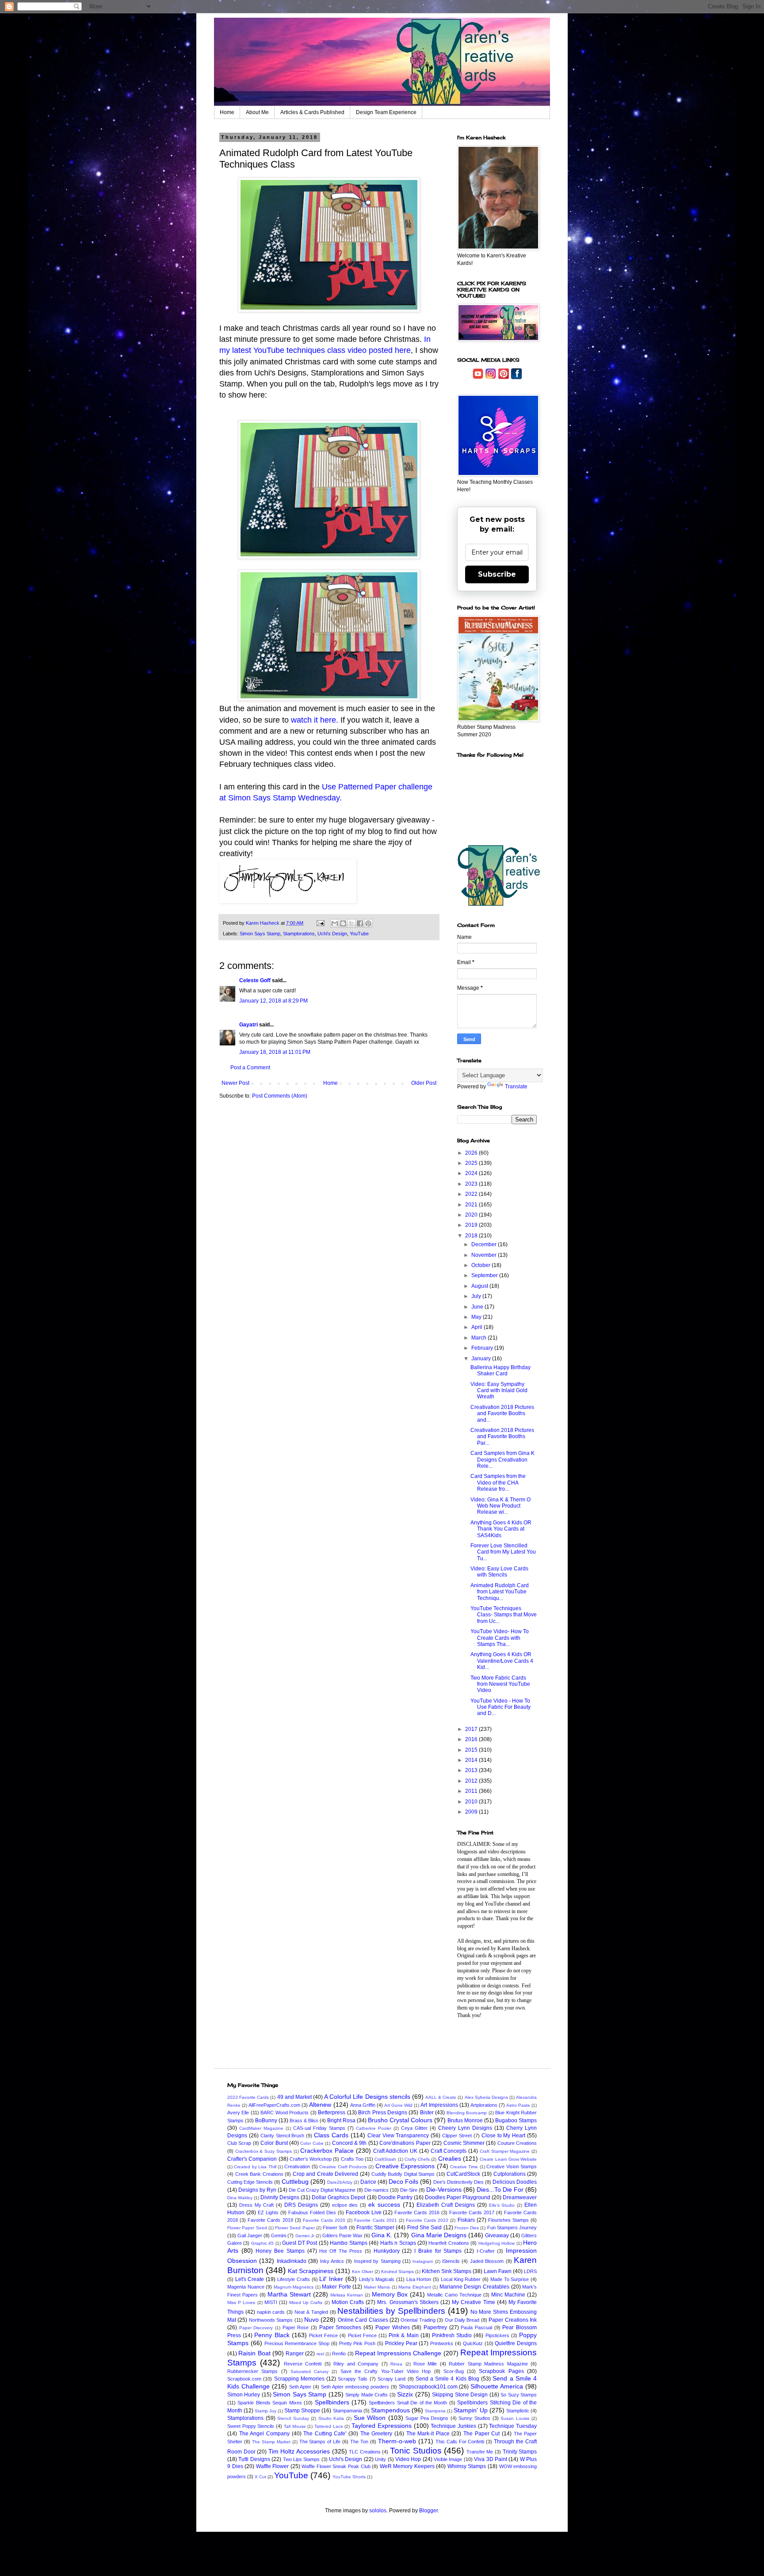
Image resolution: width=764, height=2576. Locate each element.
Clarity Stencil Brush (283, 2136)
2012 (472, 1781)
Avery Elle (238, 2113)
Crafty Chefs (417, 2159)
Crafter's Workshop (311, 2159)
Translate (516, 1087)
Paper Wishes (393, 2327)
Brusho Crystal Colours (400, 2120)
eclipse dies (345, 2205)
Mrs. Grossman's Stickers (408, 2302)
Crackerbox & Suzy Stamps (264, 2151)
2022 (472, 1194)
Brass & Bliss (304, 2121)
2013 (472, 1770)
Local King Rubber (461, 2279)
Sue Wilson (370, 2418)
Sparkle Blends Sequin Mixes (269, 2403)
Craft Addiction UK (395, 2151)
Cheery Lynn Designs (465, 2128)
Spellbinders (332, 2402)
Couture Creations (517, 2143)
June (478, 1307)
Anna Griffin (363, 2105)
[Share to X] (351, 923)
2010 (472, 1802)
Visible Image (448, 2459)
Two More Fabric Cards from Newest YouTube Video (500, 1684)
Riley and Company (356, 2364)
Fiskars (466, 2220)
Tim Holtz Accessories (299, 2451)
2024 (472, 1173)
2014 (472, 1760)
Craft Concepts (449, 2151)
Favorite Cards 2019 (270, 2220)
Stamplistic (518, 2411)
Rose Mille (425, 2364)
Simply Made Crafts (367, 2395)
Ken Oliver (363, 2272)
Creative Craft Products (343, 2167)
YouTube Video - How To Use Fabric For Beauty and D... (500, 1707)
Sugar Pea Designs (427, 2418)
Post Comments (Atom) (280, 1096)
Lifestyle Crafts (294, 2279)
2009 (472, 1812)
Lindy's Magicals (377, 2279)
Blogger (428, 2511)
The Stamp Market (271, 2442)
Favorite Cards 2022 (427, 2220)
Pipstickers (497, 2335)
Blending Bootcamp (467, 2113)
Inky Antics (332, 2261)
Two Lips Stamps (302, 2459)
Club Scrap (239, 2143)
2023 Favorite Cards (248, 2097)
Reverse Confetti (303, 2364)
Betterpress (332, 2113)
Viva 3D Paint (491, 2459)
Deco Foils (403, 2182)
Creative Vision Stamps (512, 2166)
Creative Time (464, 2167)
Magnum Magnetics (294, 2287)
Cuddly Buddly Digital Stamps (403, 2174)
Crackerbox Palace (327, 2151)
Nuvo (311, 2320)
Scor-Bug (454, 2371)
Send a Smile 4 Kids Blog (447, 2379)
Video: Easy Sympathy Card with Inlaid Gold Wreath (499, 1391)
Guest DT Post (300, 2243)
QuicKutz (473, 2343)
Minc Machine (508, 2295)
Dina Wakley (240, 2198)
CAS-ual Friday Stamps (319, 2128)
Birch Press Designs (383, 2113)
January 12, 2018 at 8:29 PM (273, 1001)
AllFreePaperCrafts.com (274, 2105)
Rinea (396, 2364)
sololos (378, 2511)
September (485, 1275)
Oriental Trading (418, 2320)
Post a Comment (250, 1068)
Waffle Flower (273, 2466)
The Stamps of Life (320, 2442)
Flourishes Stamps (508, 2220)
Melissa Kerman (347, 2295)
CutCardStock (463, 2174)
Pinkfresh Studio (452, 2335)
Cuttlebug (295, 2182)
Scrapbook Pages (501, 2371)
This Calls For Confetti (460, 2442)
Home (227, 112)
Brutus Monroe (465, 2121)
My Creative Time (473, 2302)
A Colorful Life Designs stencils (367, 2097)
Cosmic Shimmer (464, 2143)
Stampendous (390, 2410)
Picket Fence (323, 2335)
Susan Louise (515, 2418)
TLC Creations (365, 2452)
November (485, 1255)
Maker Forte (336, 2287)
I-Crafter (486, 2251)
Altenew (320, 2105)
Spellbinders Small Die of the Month (408, 2403)
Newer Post (235, 1083)
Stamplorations (299, 934)
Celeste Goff (255, 980)
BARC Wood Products (285, 2113)
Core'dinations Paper (405, 2143)
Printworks (442, 2343)
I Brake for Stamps (438, 2251)
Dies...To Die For (500, 2189)
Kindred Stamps (397, 2272)
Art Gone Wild (398, 2105)
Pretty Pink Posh (357, 2343)
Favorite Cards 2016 (417, 2212)
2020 (472, 1215)
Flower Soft (335, 2228)
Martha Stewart (289, 2294)
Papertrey (435, 2327)
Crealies (450, 2159)
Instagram (423, 2261)
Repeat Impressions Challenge (398, 2353)
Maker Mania (377, 2287)
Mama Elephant (415, 2287)
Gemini (279, 2235)
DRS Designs (301, 2205)
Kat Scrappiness (311, 2271)
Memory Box (390, 2294)
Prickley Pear (401, 2343)
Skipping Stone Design (460, 2395)
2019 (472, 1225)
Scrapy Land (392, 2379)
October (481, 1265)
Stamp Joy (265, 2411)
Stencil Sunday (293, 2418)
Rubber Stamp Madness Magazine (488, 2364)
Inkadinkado (292, 2261)
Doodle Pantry (395, 2197)
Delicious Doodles (515, 2182)
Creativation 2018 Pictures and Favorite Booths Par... (502, 1437)
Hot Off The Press (341, 2251)
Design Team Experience (386, 112)
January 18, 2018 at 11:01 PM (275, 1052)
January (482, 1359)
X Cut (260, 2477)
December (485, 1244)
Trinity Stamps (520, 2452)
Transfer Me (480, 2452)
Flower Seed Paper (295, 2228)
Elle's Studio (502, 2205)
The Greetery (376, 2434)
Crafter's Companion (252, 2159)
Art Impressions (439, 2105)
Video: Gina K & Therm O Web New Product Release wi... (500, 1506)
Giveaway (497, 2235)
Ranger (295, 2354)
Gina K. (382, 2235)
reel (320, 2354)
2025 (472, 1163)
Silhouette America (497, 2386)
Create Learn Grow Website (508, 2159)
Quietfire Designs (516, 2343)
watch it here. (315, 720)
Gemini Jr (305, 2236)
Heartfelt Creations (449, 2243)
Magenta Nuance (246, 2287)
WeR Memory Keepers (407, 2466)
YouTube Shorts (349, 2477)
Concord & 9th (350, 2143)
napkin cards (271, 2312)
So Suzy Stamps (519, 2395)
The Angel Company (264, 2434)
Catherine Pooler (374, 2128)
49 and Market (294, 2097)
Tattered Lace (329, 2426)
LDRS (530, 2271)
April (477, 1327)
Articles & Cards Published (312, 112)
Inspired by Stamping (377, 2261)
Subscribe (497, 574)
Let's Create (250, 2279)
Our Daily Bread (462, 2320)
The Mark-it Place (428, 2434)
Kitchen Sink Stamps (447, 2271)
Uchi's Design (332, 934)
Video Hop (408, 2459)
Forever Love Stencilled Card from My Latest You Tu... (503, 1552)
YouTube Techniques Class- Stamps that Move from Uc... (504, 1615)
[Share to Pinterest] (368, 923)
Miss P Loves (241, 2302)
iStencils (451, 2261)
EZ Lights (268, 2212)
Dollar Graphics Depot (338, 2197)
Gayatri (248, 1025)
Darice (368, 2182)
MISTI (271, 2302)
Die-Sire (409, 2190)
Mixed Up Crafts (306, 2302)
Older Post (424, 1083)
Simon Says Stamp (260, 934)
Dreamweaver (520, 2197)
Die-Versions (444, 2189)
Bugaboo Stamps (516, 2121)
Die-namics (376, 2190)
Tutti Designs (254, 2459)
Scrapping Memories (299, 2379)
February (483, 1348)
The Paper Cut (481, 2434)
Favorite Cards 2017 (472, 2212)
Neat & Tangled (311, 2312)
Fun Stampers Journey (512, 2228)
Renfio (339, 2354)
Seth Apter (300, 2387)
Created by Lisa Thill (255, 2167)
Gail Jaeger (250, 2235)
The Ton (359, 2442)
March (479, 1338)
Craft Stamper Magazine (505, 2151)
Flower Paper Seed (247, 2228)
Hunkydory (387, 2251)
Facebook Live (364, 2212)
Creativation (297, 2166)
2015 (472, 1750)
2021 (472, 1205)
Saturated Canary (309, 2371)
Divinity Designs (280, 2197)
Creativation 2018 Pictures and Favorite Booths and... (502, 1414)
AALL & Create (441, 2097)
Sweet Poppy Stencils (251, 2426)
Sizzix (405, 2394)
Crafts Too (352, 2159)
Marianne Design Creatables (474, 2287)
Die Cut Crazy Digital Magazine (322, 2190)
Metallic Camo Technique (454, 2295)
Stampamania (348, 2411)
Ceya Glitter (414, 2128)
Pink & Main (403, 2335)
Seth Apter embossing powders (355, 2387)
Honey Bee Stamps (280, 2251)
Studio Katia (331, 2418)
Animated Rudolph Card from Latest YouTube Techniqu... (500, 1592)
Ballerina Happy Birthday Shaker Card (500, 1370)
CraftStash (385, 2159)
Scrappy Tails (353, 2379)
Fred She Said (425, 2228)
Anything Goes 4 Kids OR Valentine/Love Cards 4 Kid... (502, 1661)
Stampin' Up (471, 2410)
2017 (472, 1729)
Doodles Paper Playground (458, 2197)
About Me (257, 112)
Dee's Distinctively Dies (458, 2182)
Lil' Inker (331, 2279)
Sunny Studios (474, 2418)
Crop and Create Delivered (326, 2174)
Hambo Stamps (348, 2243)
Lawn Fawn (498, 2271)
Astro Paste (518, 2105)
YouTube (359, 934)
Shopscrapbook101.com (428, 2387)
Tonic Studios (416, 2451)
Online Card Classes (363, 2320)
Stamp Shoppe (302, 2411)
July (477, 1296)
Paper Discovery (256, 2328)
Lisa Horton (419, 2279)
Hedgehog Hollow (497, 2243)
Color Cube (312, 2143)
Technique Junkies (453, 2426)
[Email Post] (320, 923)
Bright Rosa (341, 2121)
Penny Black (272, 2335)
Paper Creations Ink (513, 2320)
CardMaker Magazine (261, 2128)
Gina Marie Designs (439, 2235)
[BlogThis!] (343, 923)
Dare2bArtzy (340, 2182)
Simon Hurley (244, 2395)
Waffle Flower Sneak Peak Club (336, 2466)
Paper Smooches (340, 2327)
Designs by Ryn (257, 2190)
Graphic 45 (262, 2243)
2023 (472, 1184)
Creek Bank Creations (259, 2174)
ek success (384, 2205)
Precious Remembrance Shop (297, 2343)
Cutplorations (510, 2174)
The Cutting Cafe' (325, 2434)
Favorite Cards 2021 (375, 2220)
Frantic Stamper (375, 2228)
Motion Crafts (348, 2302)
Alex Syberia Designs (486, 2097)
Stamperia (435, 2411)
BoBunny (266, 2121)
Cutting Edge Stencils (250, 2182)
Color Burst (274, 2143)
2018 (472, 1236)
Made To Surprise (510, 2279)
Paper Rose (296, 2327)
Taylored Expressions (382, 2426)
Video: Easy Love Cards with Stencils (499, 1572)
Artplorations (484, 2105)
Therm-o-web (397, 2441)
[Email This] (335, 923)
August (480, 1286)
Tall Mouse (295, 2426)
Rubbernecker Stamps (252, 2371)
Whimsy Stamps (467, 2466)
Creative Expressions (405, 2166)
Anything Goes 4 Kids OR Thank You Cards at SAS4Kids (501, 1529)
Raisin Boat (254, 2353)
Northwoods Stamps (271, 2320)
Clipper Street (457, 2136)
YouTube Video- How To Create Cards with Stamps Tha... (500, 1638)
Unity (380, 2459)
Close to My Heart (504, 2136)
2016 (472, 1739)
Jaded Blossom (487, 2261)
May (477, 1317)
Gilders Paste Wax (342, 2235)
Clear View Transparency (398, 2136)
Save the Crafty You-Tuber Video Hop (386, 2371)
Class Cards (331, 2135)
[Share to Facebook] (360, 923)
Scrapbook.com (244, 2379)
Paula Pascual (476, 2327)
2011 (472, 1791)
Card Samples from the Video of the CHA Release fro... (498, 1483)
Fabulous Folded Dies (312, 2212)
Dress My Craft (257, 2205)
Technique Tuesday (513, 2426)
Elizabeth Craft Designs (446, 2205)
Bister (427, 2113)
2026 (472, 1153)
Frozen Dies (467, 2228)
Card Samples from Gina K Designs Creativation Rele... (502, 1460)
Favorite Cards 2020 (324, 2220)
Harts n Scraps (398, 2243)
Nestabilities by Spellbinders (391, 2311)
